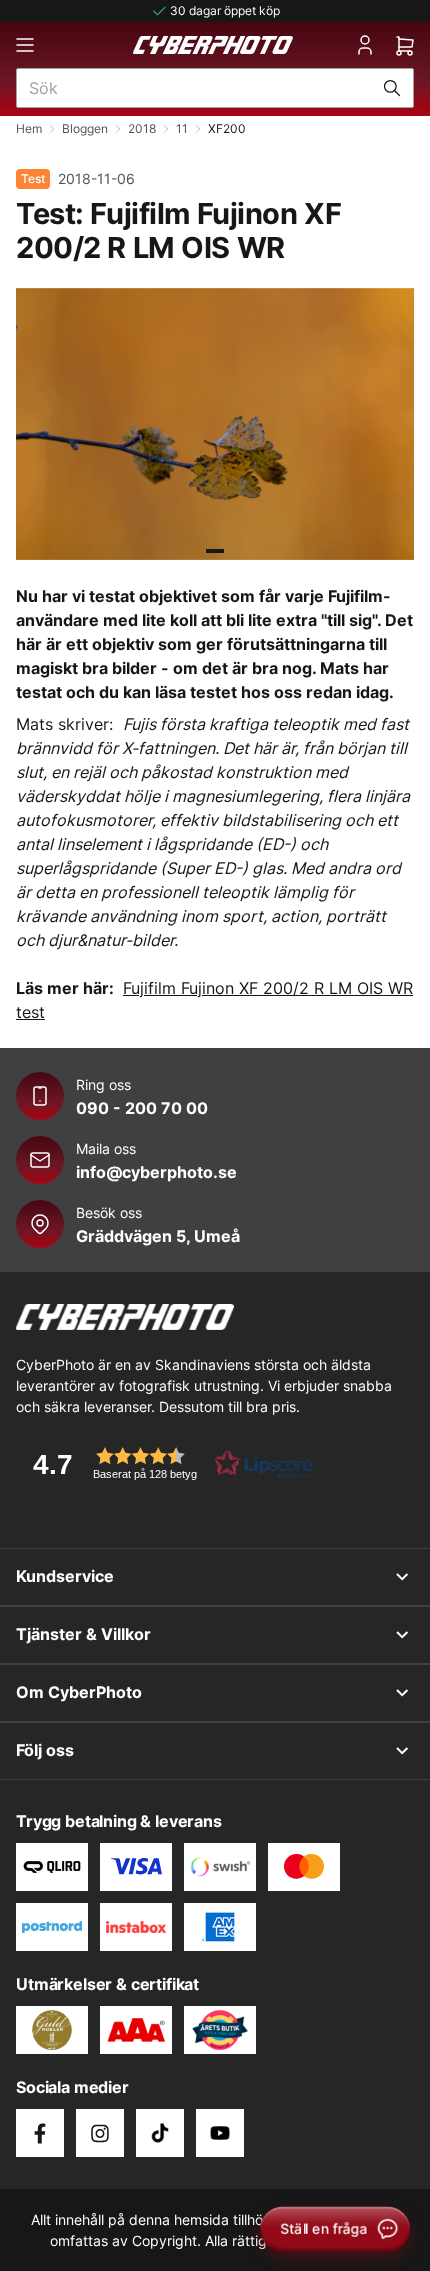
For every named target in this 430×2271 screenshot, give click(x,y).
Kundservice (65, 1576)
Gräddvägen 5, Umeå (158, 1236)
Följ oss (45, 1750)
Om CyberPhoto (79, 1692)
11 (182, 128)
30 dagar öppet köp (225, 10)
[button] (166, 1463)
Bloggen (85, 128)
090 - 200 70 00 (142, 1108)
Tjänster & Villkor (83, 1634)
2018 (142, 128)
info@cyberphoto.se (156, 1172)
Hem (29, 128)
